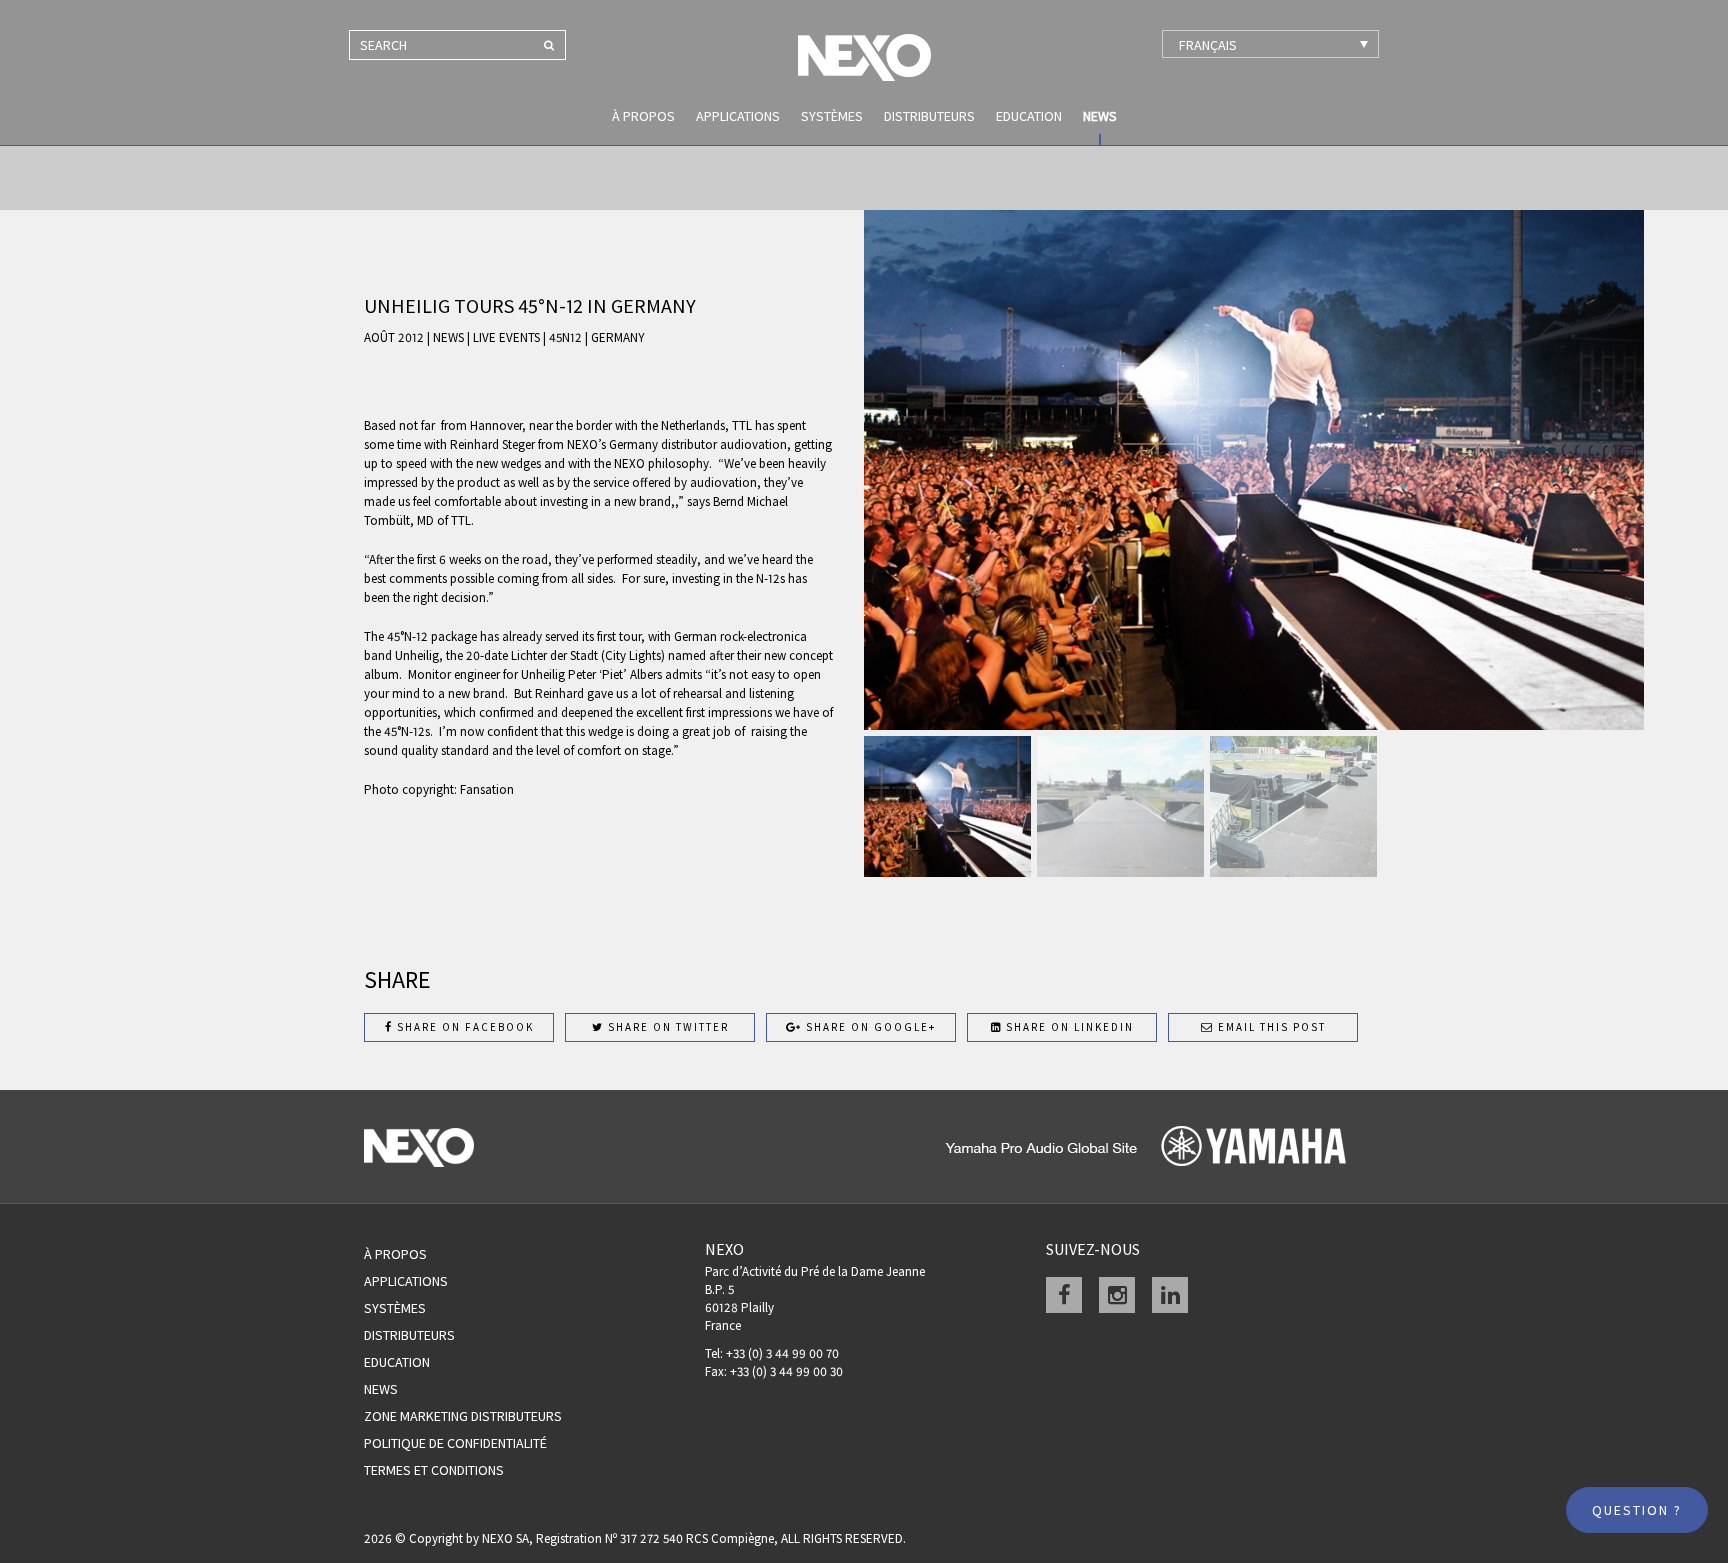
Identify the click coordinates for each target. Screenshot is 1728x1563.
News (1100, 116)
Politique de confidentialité (455, 1443)
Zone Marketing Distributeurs (463, 1416)
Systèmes (832, 116)
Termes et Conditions (434, 1470)
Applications (738, 116)
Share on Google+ (869, 1027)
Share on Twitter (666, 1027)
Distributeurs (929, 116)
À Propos (395, 1254)
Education (1029, 116)
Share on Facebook (463, 1027)
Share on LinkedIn (1068, 1027)
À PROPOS (643, 116)
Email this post (1270, 1027)
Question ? (1637, 1510)
